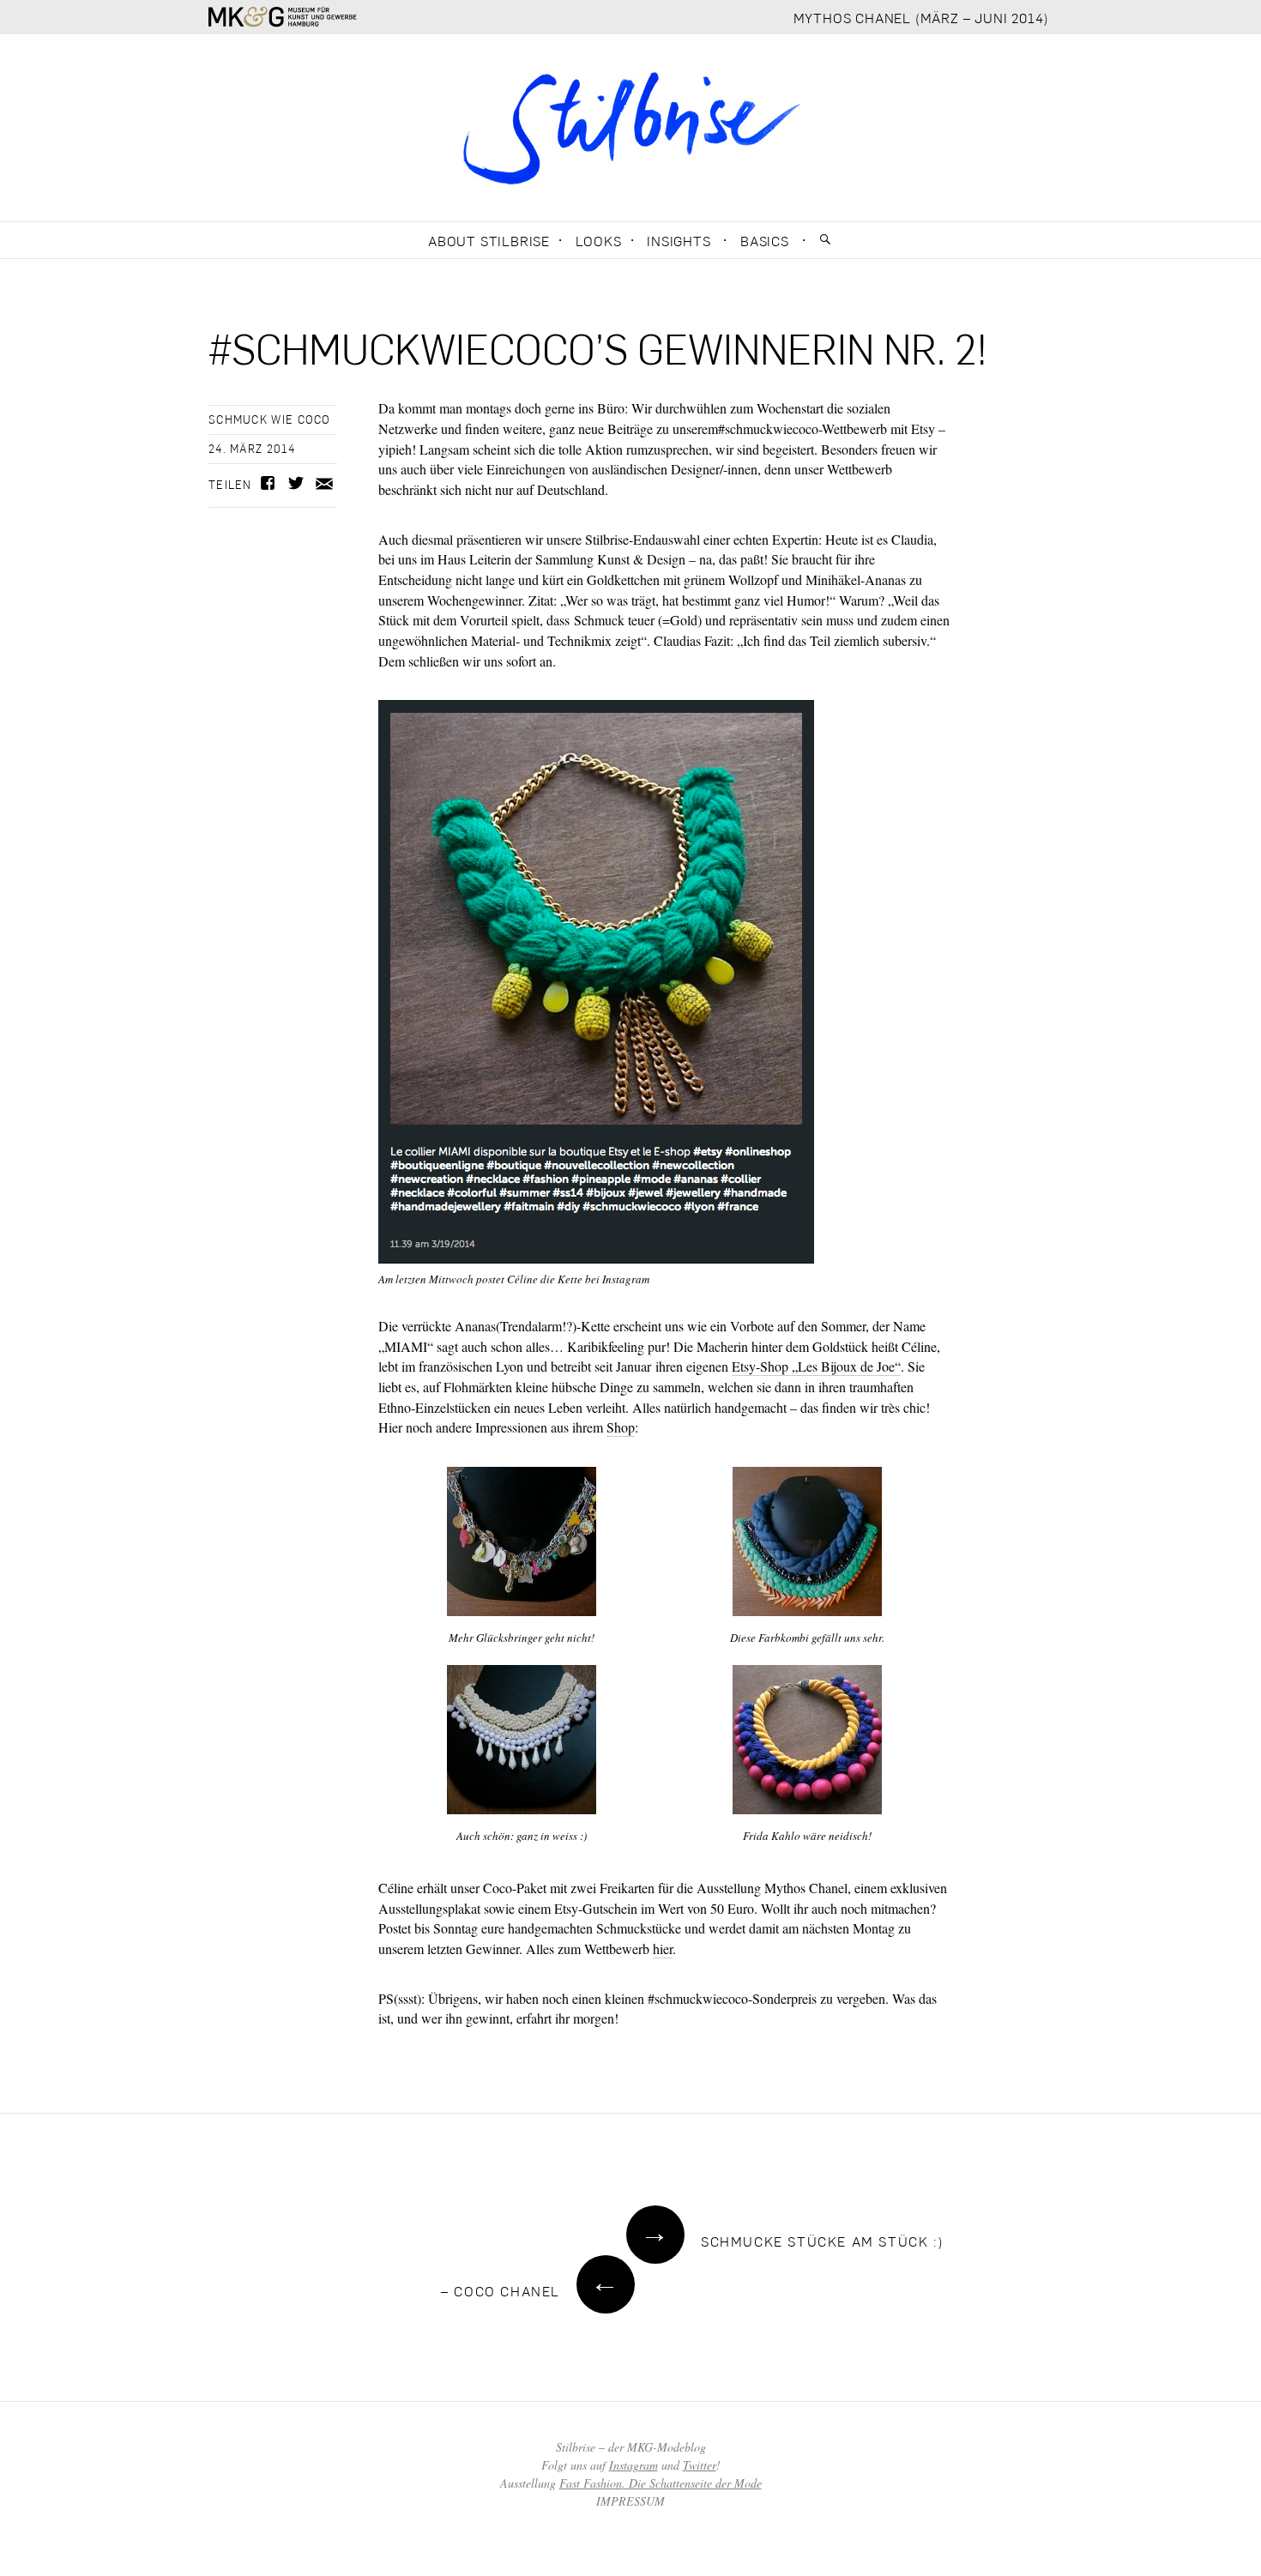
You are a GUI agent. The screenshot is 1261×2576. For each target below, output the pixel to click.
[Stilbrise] (630, 125)
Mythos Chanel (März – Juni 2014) (921, 18)
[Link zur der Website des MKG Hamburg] (283, 17)
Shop (621, 1427)
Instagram (634, 2465)
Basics (765, 241)
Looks (599, 241)
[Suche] (826, 240)
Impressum (630, 2501)
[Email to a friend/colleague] (324, 483)
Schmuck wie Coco (270, 419)
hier (663, 1949)
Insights (679, 241)
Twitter (700, 2465)
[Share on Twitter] (294, 486)
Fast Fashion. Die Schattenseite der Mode (661, 2483)
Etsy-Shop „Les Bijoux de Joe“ (816, 1366)
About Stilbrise (489, 241)
